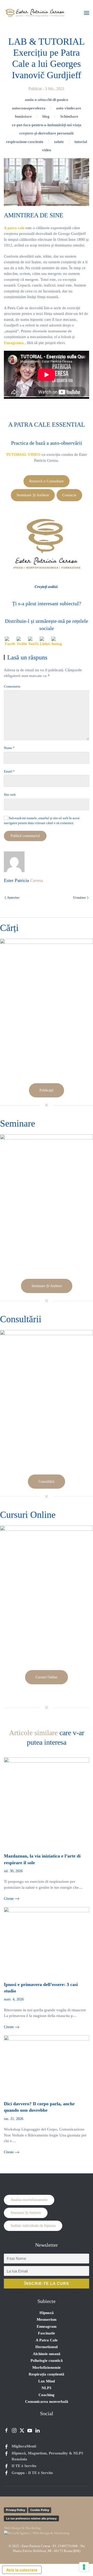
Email (9, 771)
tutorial (81, 142)
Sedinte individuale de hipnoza (33, 2226)
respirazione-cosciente (25, 142)
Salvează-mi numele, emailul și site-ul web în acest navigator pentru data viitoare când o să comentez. (42, 821)
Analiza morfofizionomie (29, 2200)
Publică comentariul (25, 836)
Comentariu (12, 686)
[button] (87, 13)
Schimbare (69, 116)
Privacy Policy (16, 2510)
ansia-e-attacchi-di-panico (47, 100)
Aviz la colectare (22, 2570)
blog (46, 116)
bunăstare (23, 116)
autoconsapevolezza (29, 108)
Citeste (9, 1899)
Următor (80, 898)
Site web (10, 795)
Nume (9, 748)
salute (59, 142)
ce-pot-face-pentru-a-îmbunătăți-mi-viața (47, 125)
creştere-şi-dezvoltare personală (47, 133)
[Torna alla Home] (35, 13)
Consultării (47, 1482)
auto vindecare (69, 108)
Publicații (47, 1090)
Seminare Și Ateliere (33, 495)
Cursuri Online (47, 1677)
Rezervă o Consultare (47, 481)
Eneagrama (14, 343)
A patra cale (14, 228)
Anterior (13, 898)
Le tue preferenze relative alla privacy (31, 2518)
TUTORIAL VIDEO (23, 454)
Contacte (69, 495)
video (47, 150)
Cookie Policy (40, 2510)
